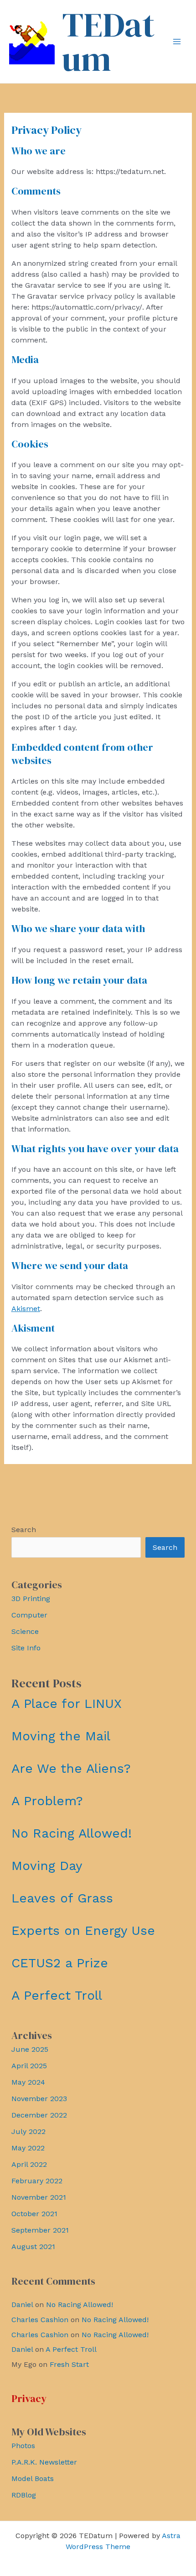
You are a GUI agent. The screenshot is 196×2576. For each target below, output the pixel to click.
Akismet (26, 1309)
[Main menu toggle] (177, 42)
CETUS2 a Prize (60, 1963)
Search (24, 1530)
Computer (29, 1615)
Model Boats (33, 2479)
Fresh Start (69, 2364)
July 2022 (28, 2131)
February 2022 (37, 2181)
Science (25, 1631)
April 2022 (29, 2164)
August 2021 (33, 2247)
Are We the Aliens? (71, 1768)
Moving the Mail (61, 1736)
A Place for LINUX (67, 1704)
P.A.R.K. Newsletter (44, 2462)
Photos (23, 2446)
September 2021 (40, 2230)
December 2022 (39, 2115)
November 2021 (39, 2197)
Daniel (22, 2305)
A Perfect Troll (57, 1995)
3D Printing (31, 1599)
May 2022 (28, 2148)
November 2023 (39, 2099)
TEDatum (108, 42)
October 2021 (34, 2214)
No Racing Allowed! (72, 1833)
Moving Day (47, 1866)
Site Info (26, 1648)
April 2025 (29, 2066)
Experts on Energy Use (83, 1931)
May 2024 (28, 2082)
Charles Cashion (40, 2320)
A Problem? (47, 1801)
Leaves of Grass (62, 1898)
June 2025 (30, 2049)
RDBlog (24, 2495)
